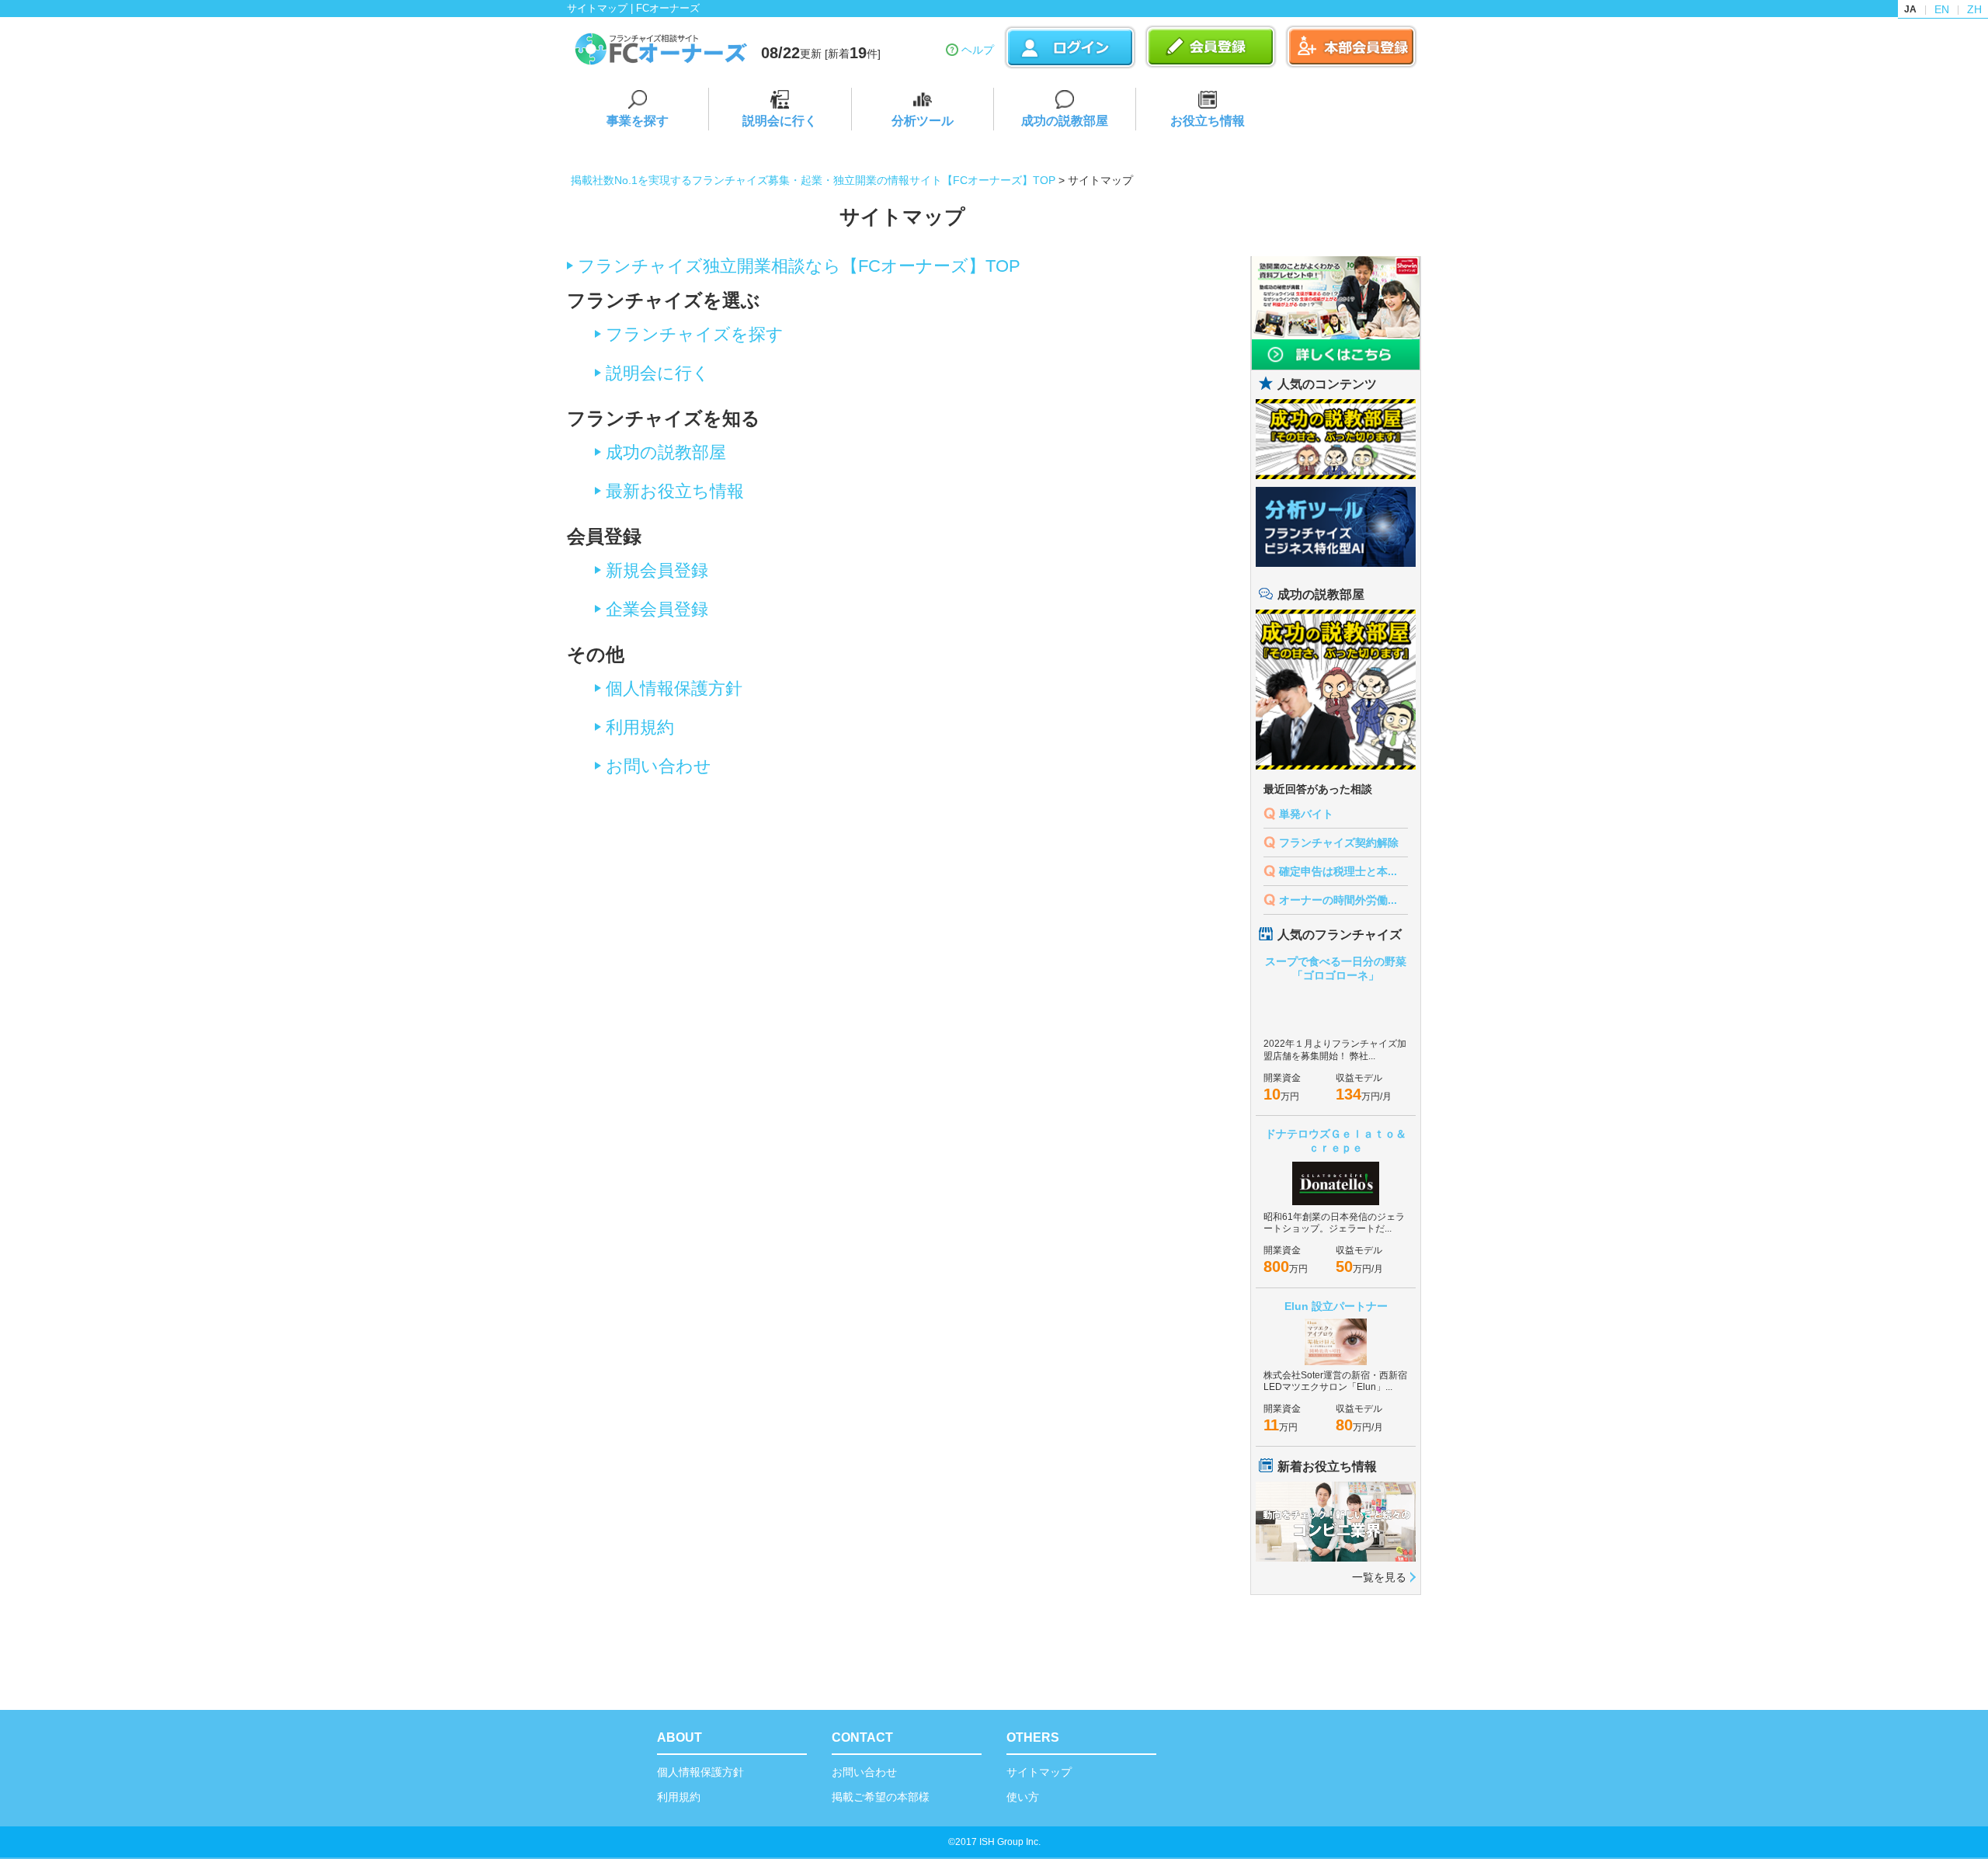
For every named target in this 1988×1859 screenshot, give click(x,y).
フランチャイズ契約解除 (1339, 843)
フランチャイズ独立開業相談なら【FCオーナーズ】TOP (799, 266)
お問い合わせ (659, 766)
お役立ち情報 (1208, 121)
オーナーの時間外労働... (1338, 900)
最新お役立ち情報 (675, 491)
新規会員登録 (657, 570)
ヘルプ (978, 50)
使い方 (1023, 1797)
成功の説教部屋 (1065, 121)
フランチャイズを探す (695, 334)
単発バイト (1306, 814)
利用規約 (640, 727)
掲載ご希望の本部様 (881, 1797)
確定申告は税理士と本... (1338, 871)
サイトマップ (1039, 1772)
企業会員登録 (657, 609)
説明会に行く (780, 121)
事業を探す (638, 121)
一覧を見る (1379, 1577)
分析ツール (923, 121)
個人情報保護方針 (674, 688)
